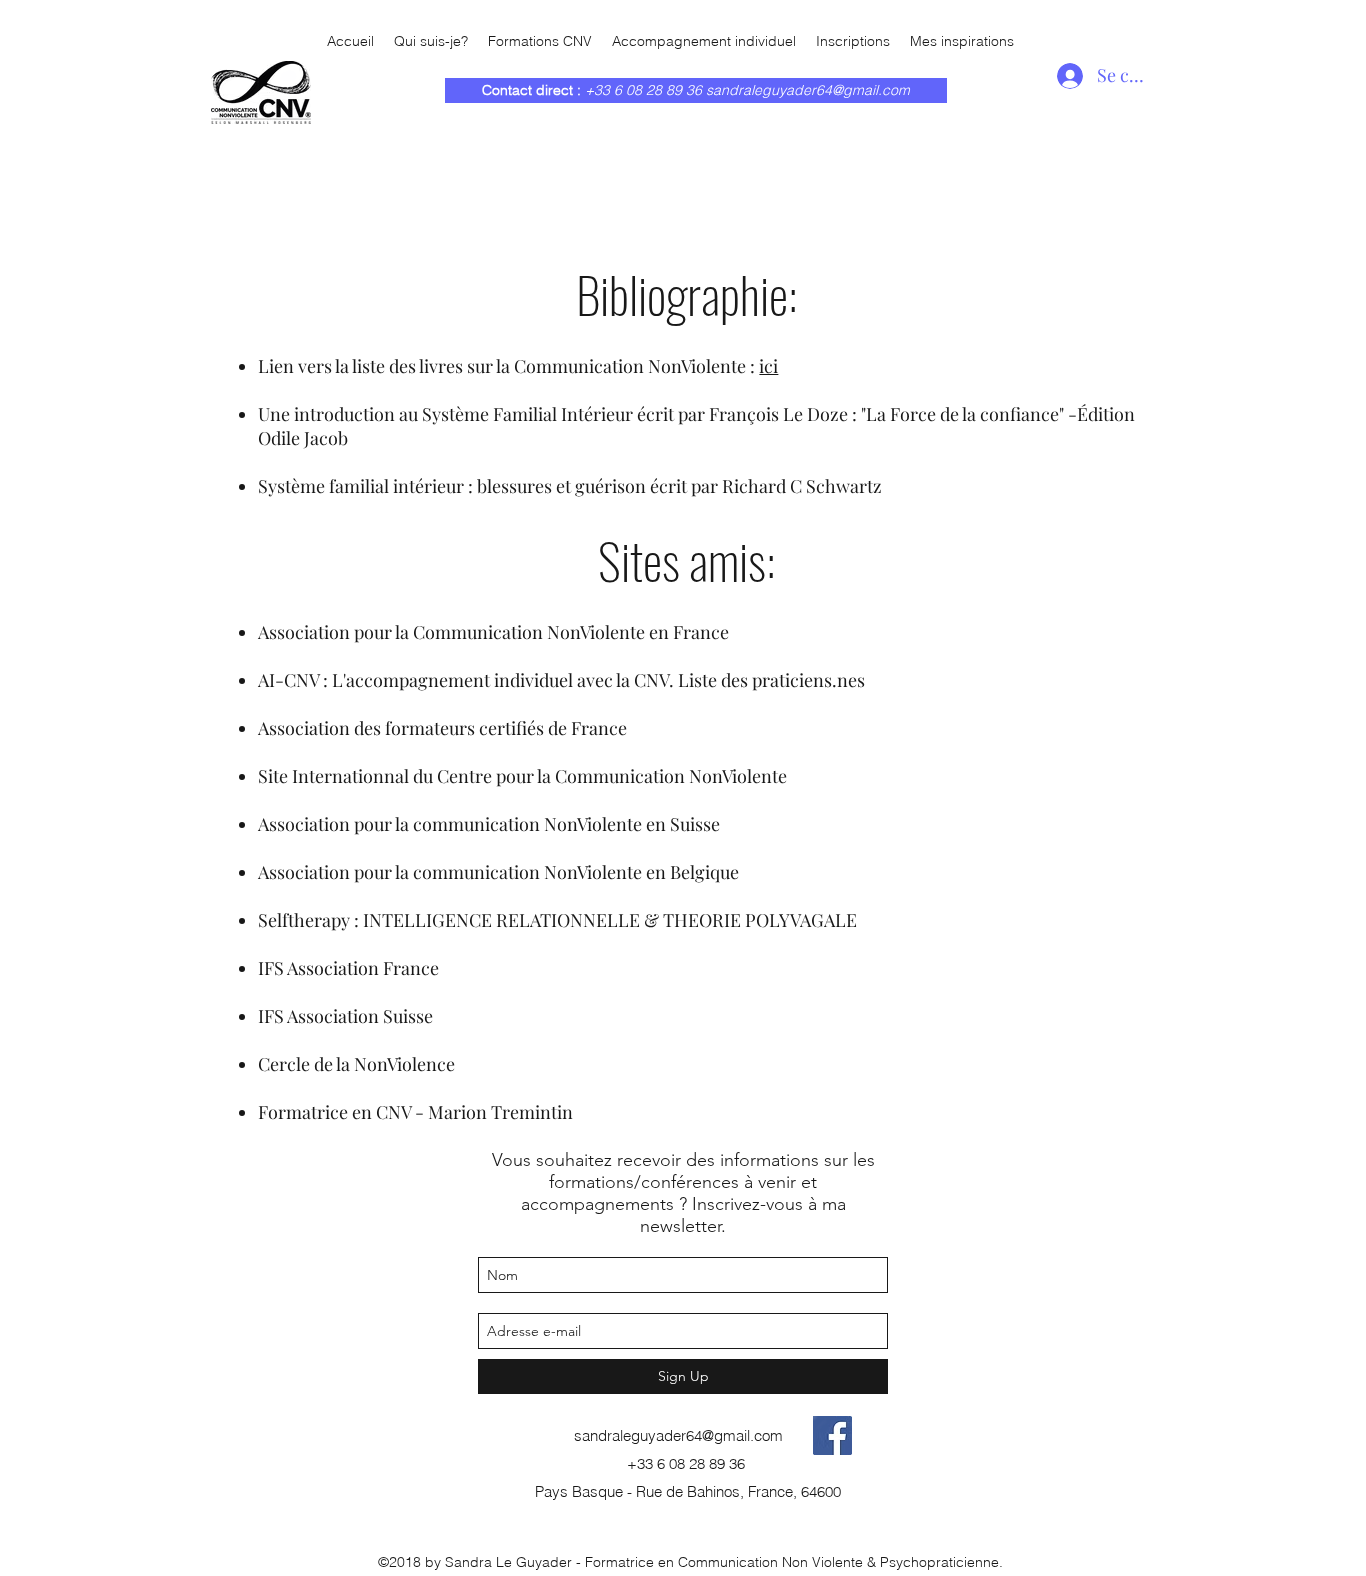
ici (768, 366)
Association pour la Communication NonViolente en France (493, 632)
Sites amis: (687, 559)
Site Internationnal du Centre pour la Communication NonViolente (522, 776)
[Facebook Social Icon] (832, 1435)
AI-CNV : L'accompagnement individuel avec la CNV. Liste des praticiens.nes (561, 680)
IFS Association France (348, 968)
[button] (962, 41)
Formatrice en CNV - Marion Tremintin (415, 1112)
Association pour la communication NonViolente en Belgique (498, 872)
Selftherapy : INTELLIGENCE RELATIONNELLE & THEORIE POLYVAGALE (557, 920)
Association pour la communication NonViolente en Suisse (489, 824)
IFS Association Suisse (345, 1016)
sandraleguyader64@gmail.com (808, 90)
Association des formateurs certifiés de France (442, 728)
